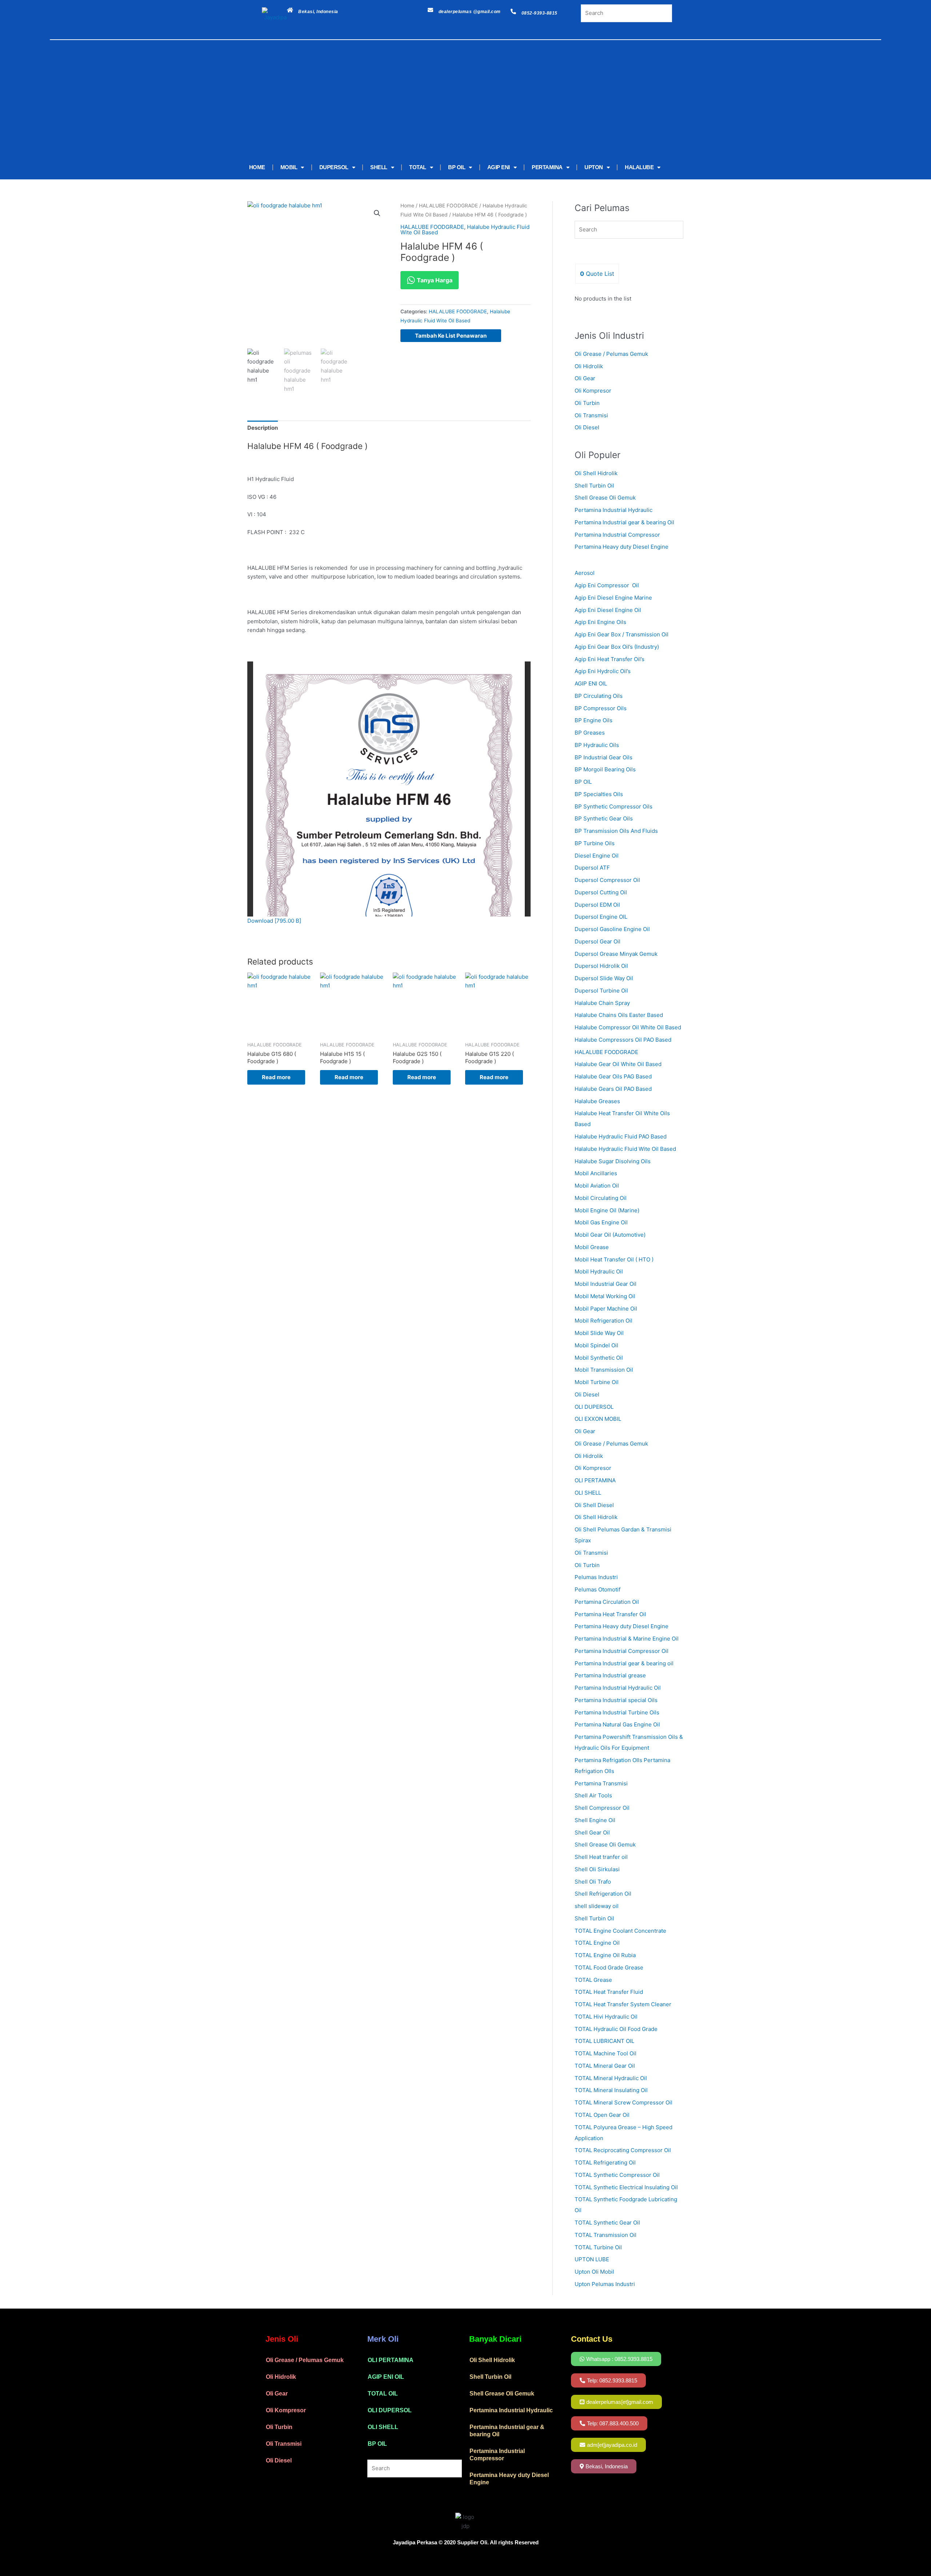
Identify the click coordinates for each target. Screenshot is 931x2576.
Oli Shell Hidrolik (596, 473)
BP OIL (457, 167)
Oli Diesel (587, 427)
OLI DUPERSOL (390, 2410)
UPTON (594, 167)
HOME (257, 167)
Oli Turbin (587, 403)
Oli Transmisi (591, 415)
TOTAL (418, 167)
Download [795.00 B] (274, 921)
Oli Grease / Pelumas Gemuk (611, 354)
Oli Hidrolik (589, 366)
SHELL (379, 167)
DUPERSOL (334, 167)
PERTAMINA (547, 167)
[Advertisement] (455, 101)
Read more (276, 1077)
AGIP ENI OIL (386, 2377)
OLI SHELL (383, 2427)
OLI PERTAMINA (391, 2360)
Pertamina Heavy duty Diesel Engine (622, 547)
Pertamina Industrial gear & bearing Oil (624, 522)
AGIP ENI (499, 167)
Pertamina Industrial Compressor (617, 535)
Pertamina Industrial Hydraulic (614, 510)
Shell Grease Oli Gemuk (605, 498)
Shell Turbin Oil (594, 486)
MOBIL (289, 167)
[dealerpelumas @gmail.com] (430, 10)
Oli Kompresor (593, 391)
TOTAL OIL (383, 2394)
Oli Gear (585, 378)
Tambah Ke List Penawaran (451, 336)
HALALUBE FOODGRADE (448, 206)
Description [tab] (263, 428)
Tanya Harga (434, 280)
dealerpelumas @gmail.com (470, 12)
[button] (377, 213)
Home (407, 206)
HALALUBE (639, 167)
